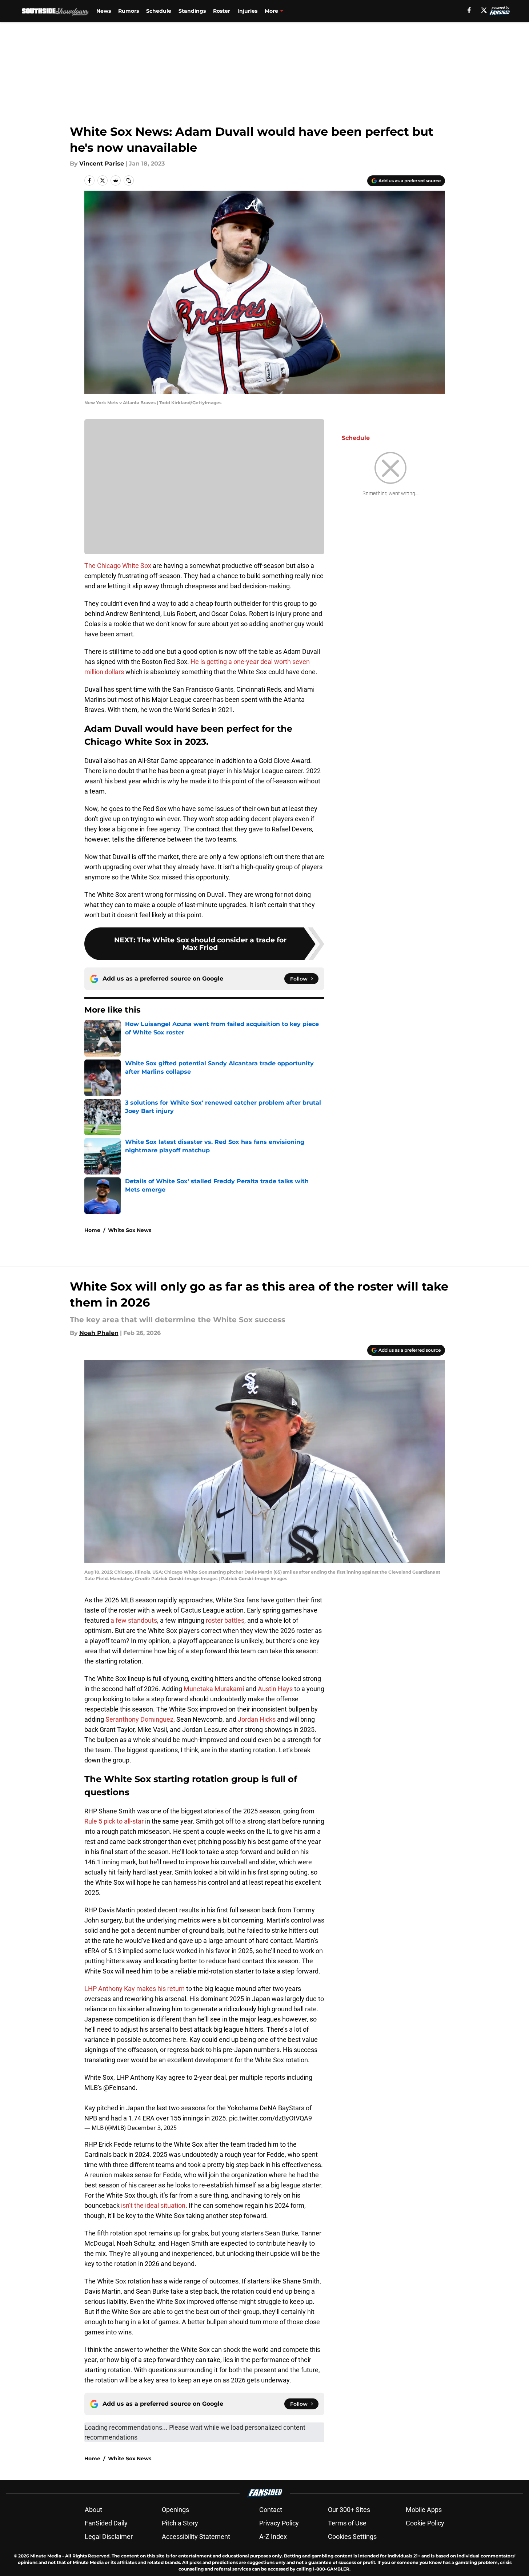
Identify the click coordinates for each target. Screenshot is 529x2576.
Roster (222, 11)
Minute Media (46, 2556)
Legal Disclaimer (109, 2537)
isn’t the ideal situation (153, 2205)
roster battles (225, 1620)
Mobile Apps (424, 2510)
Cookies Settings (352, 2537)
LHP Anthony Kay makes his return (135, 1989)
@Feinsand (119, 2088)
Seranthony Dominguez (139, 1719)
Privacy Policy (279, 2523)
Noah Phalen (99, 1333)
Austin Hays (275, 1689)
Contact (271, 2510)
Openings (175, 2510)
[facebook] (469, 10)
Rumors (129, 11)
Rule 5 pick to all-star (114, 1821)
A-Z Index (273, 2537)
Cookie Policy (425, 2523)
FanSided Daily (106, 2523)
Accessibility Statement (196, 2537)
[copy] (129, 180)
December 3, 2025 (152, 2128)
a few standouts (134, 1620)
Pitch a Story (180, 2523)
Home (92, 1230)
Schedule (159, 11)
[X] (484, 10)
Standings (192, 11)
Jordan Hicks (257, 1719)
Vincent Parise (102, 164)
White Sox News (130, 1230)
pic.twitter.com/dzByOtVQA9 (270, 2118)
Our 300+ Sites (349, 2510)
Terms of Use (347, 2523)
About (93, 2510)
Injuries (247, 11)
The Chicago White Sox (118, 566)
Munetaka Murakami (214, 1689)
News (104, 11)
